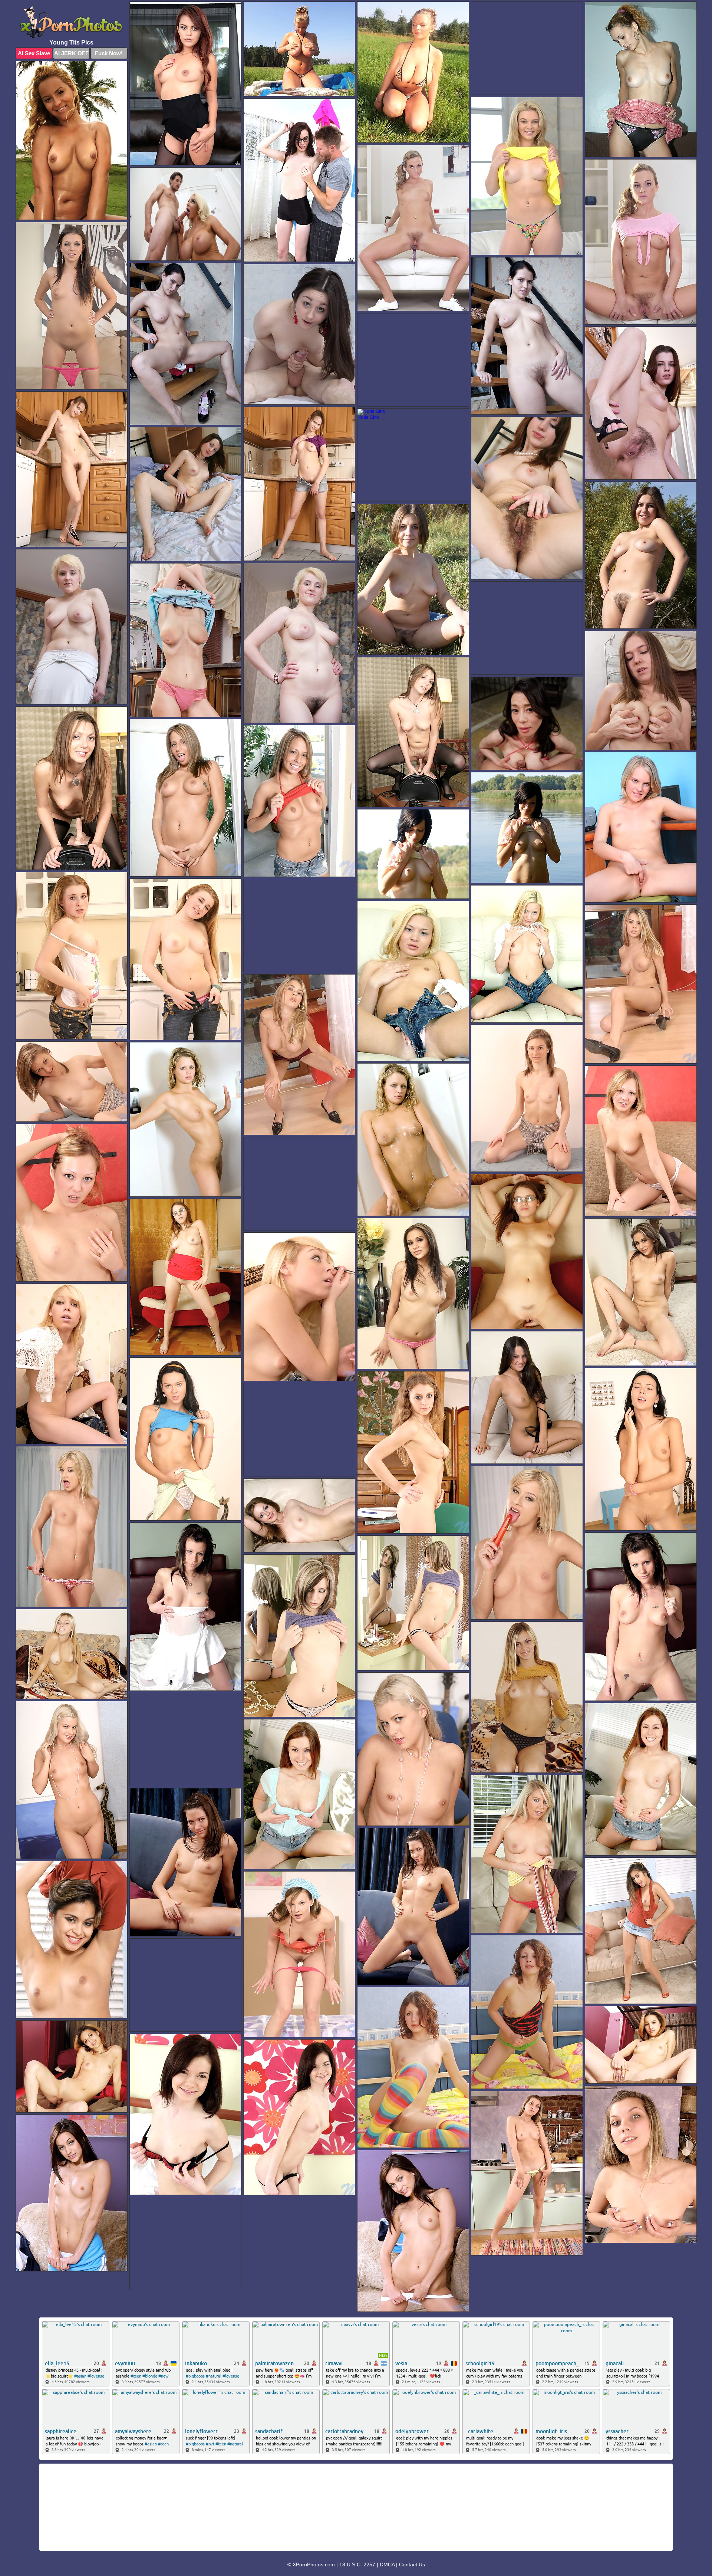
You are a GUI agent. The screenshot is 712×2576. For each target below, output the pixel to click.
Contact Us (412, 2564)
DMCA (387, 2564)
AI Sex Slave (34, 53)
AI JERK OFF (71, 53)
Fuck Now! (109, 53)
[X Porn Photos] (72, 22)
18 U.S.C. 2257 (357, 2564)
